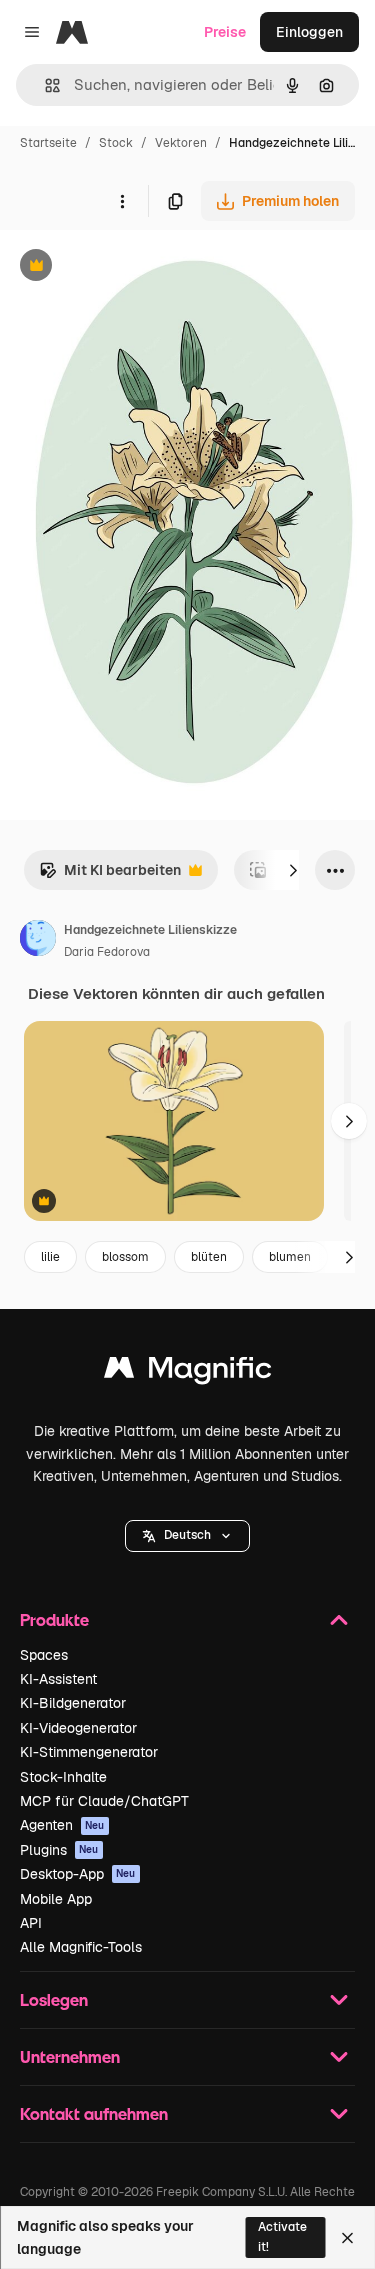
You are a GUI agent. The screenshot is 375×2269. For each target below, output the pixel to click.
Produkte (54, 1619)
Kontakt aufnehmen (94, 2113)
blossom (125, 1257)
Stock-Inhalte (63, 1777)
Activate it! (282, 2236)
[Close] (347, 2238)
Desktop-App (78, 1874)
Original (128, 267)
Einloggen (309, 32)
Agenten (62, 1825)
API (31, 1923)
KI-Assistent (58, 1679)
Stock (116, 143)
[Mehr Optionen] (122, 201)
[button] (187, 1536)
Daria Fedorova (107, 952)
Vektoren (181, 143)
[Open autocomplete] (44, 85)
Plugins (59, 1850)
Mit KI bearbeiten (110, 875)
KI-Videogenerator (78, 1728)
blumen (290, 1257)
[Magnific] (188, 1372)
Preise (225, 32)
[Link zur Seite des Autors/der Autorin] (38, 941)
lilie (50, 1257)
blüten (209, 1257)
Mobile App (56, 1899)
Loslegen (54, 1999)
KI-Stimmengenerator (89, 1752)
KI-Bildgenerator (73, 1703)
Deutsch (187, 1535)
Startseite (48, 143)
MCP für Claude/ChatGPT (104, 1801)
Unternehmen (70, 2056)
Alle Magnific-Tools (81, 1947)
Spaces (44, 1655)
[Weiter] (293, 870)
